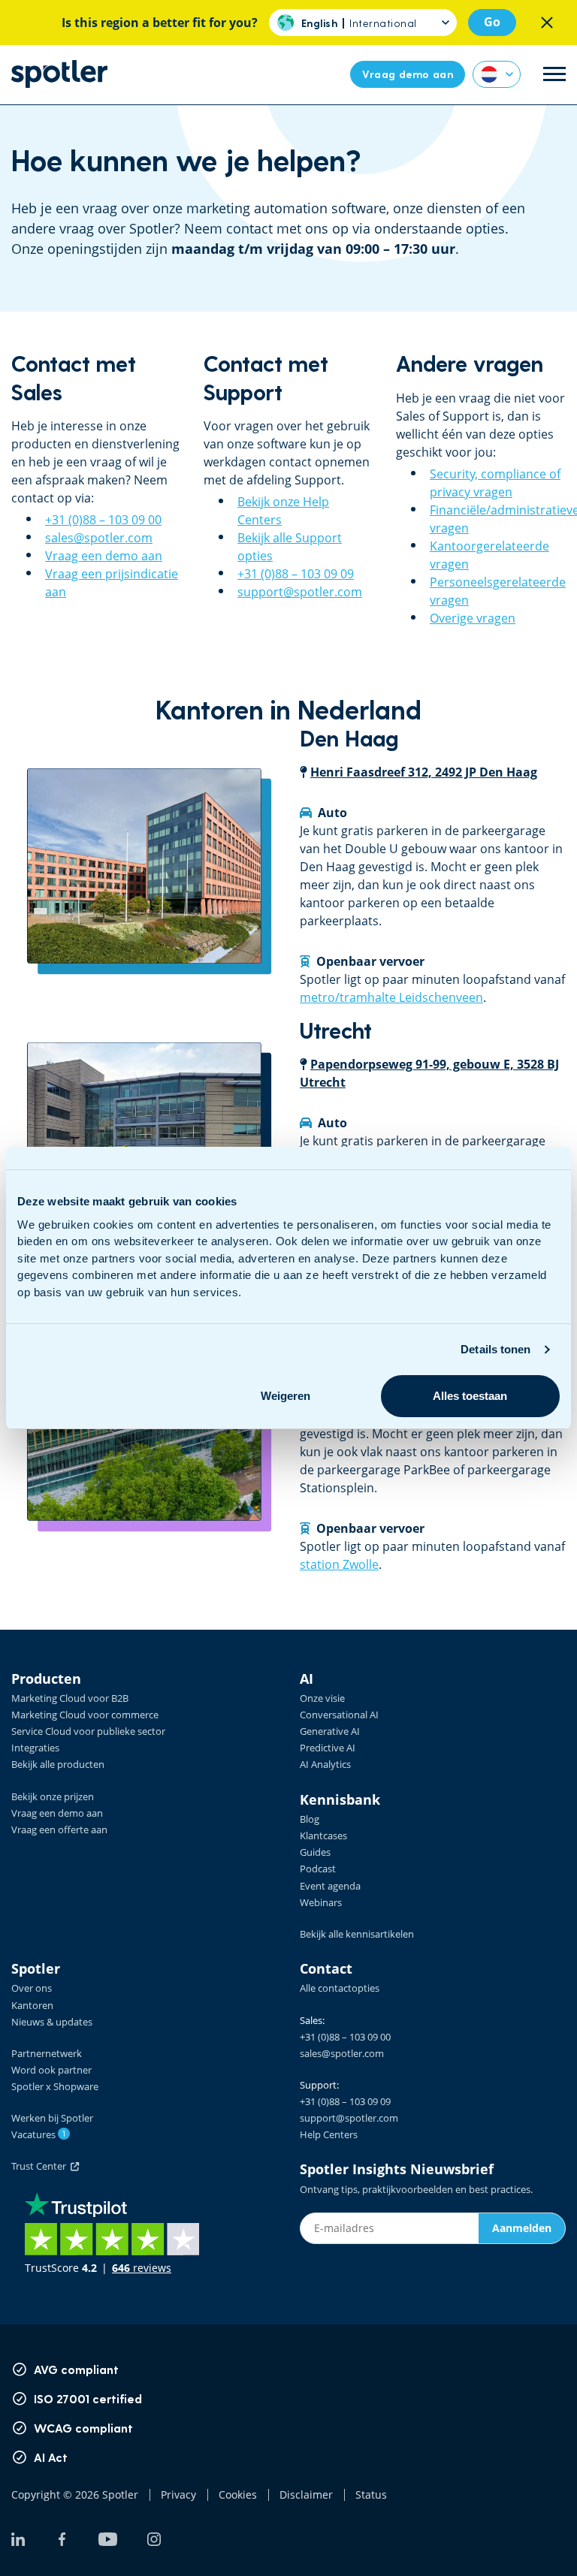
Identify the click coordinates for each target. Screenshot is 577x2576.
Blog (310, 1819)
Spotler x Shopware (55, 2086)
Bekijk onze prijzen (53, 1796)
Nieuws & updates (52, 2022)
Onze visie (322, 1698)
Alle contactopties (340, 1988)
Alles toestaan (470, 1396)
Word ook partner (51, 2070)
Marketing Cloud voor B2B (70, 1698)
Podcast (318, 1869)
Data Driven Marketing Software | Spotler (59, 74)
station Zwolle (339, 1564)
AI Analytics (325, 1764)
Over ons (32, 1988)
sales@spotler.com (99, 538)
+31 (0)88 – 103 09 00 (103, 520)
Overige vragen (473, 618)
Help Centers (329, 2134)
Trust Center (41, 2166)
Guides (315, 1852)
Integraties (35, 1748)
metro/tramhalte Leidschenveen (391, 997)
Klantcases (323, 1835)
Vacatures (39, 2134)
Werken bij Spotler (52, 2118)
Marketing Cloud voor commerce (85, 1715)
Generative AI (330, 1731)
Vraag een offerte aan (59, 1829)
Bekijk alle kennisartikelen (357, 1934)
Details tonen (495, 1349)
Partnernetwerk (47, 2053)
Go (492, 22)
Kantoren (32, 2005)
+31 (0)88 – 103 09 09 (296, 574)
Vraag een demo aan (104, 556)
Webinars (321, 1902)
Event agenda (330, 1886)
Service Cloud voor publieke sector (88, 1731)
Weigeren (285, 1396)
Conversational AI (339, 1715)
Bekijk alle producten (58, 1764)
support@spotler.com (300, 592)
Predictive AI (328, 1748)
